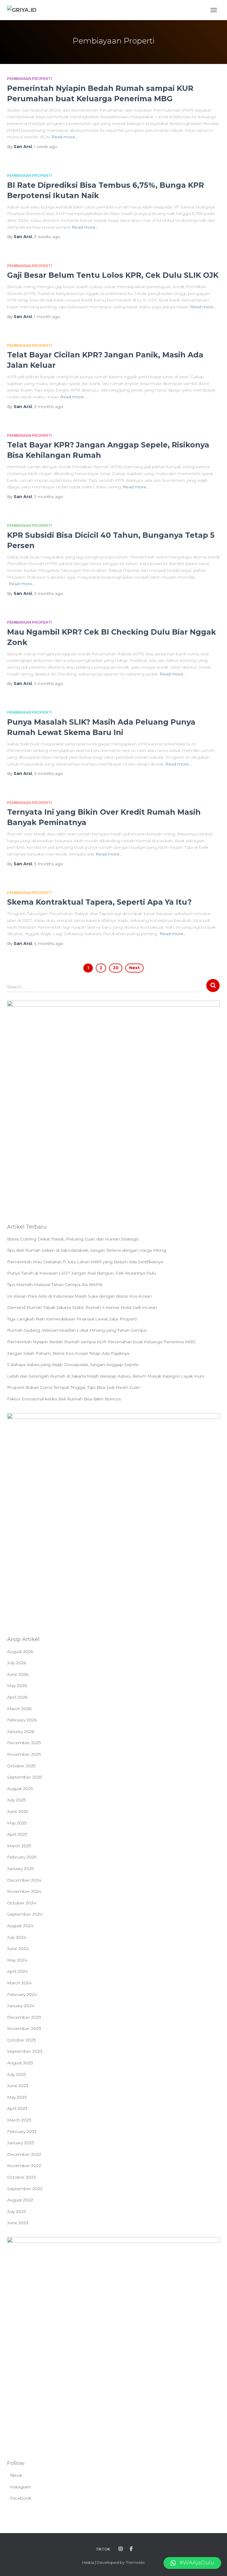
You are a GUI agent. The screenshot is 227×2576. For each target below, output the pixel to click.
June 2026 (18, 1674)
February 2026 (22, 1720)
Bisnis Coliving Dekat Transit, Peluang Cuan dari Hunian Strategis (73, 1239)
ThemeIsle (135, 2562)
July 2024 (17, 1937)
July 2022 (17, 2211)
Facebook (21, 2498)
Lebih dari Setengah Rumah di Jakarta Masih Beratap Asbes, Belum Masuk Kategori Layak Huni (106, 1376)
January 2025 (20, 1869)
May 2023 (17, 2097)
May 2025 (17, 1823)
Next (134, 968)
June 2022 (18, 2223)
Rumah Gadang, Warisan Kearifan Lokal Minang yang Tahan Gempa (77, 1330)
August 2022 (20, 2200)
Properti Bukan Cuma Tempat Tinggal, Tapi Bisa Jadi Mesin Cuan (73, 1387)
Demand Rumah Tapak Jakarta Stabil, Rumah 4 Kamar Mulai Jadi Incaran (82, 1307)
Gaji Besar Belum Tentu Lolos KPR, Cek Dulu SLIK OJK (113, 275)
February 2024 (22, 1994)
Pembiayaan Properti (29, 79)
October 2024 (22, 1903)
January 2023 (21, 2143)
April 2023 (17, 2108)
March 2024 (19, 1983)
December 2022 (24, 2154)
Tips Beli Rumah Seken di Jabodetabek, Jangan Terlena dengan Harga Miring (87, 1250)
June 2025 (18, 1811)
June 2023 (18, 2086)
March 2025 (19, 1846)
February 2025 (22, 1857)
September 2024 (25, 1914)
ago (46, 147)
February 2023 (22, 2132)
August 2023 (20, 2063)
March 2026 (19, 1709)
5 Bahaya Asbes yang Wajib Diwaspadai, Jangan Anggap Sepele (73, 1365)
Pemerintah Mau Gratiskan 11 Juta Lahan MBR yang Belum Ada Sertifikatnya (85, 1262)
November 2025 (24, 1754)
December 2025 (24, 1743)
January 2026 (21, 1731)
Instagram (21, 2487)
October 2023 (21, 2040)
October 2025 (21, 1766)
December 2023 (24, 2017)
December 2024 (24, 1880)
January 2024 (21, 2006)
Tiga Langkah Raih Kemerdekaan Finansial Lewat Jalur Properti (72, 1319)
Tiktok (16, 2475)
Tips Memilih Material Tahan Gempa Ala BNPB (55, 1285)
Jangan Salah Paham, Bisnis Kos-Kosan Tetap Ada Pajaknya (68, 1353)
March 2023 (19, 2120)
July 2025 (16, 1800)
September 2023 (25, 2051)
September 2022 (25, 2189)
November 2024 (24, 1891)
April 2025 (17, 1834)
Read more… (65, 137)
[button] (192, 2563)
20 (116, 968)
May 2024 (17, 1960)
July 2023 (17, 2074)
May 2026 (17, 1686)
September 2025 (25, 1777)
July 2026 (17, 1663)
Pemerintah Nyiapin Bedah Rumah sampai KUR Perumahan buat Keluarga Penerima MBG (101, 1342)
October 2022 (21, 2177)
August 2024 (20, 1926)
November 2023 (24, 2028)
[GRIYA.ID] (24, 10)
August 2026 (20, 1651)
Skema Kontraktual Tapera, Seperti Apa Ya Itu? (99, 902)
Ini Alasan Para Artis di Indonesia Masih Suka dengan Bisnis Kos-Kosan (79, 1296)
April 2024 (17, 1971)
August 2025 (20, 1789)
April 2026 (17, 1697)
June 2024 (18, 1949)
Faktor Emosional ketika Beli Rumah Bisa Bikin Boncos (64, 1399)
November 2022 (24, 2166)
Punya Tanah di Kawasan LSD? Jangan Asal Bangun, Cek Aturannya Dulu (82, 1273)
